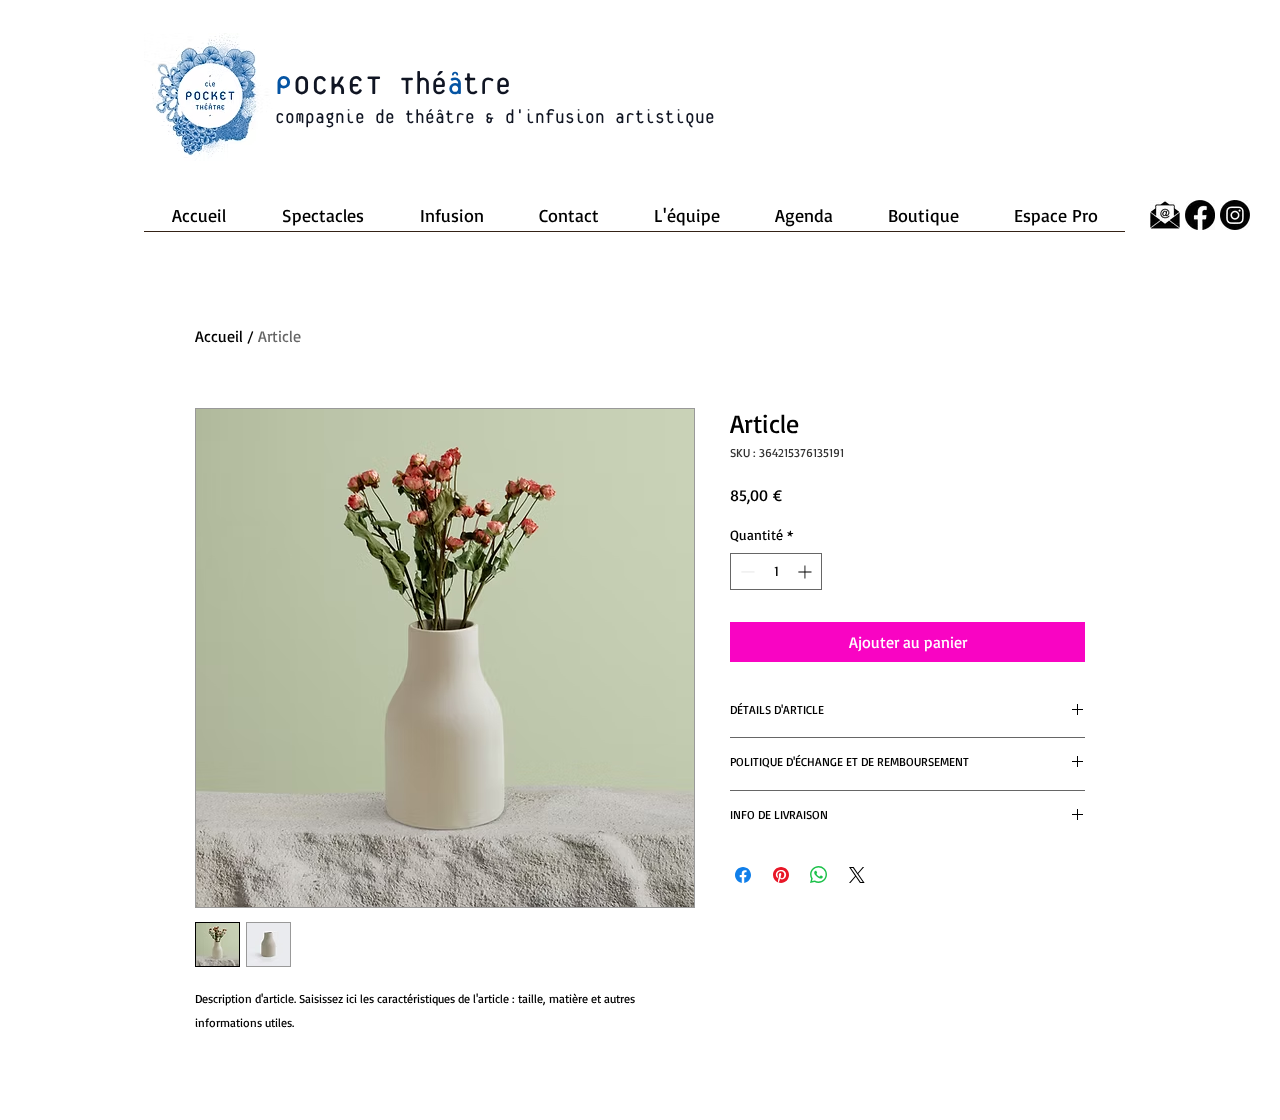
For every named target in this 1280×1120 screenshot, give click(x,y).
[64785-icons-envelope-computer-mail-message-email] (1165, 215)
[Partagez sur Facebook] (743, 875)
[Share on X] (857, 875)
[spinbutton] (776, 571)
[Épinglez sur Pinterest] (781, 875)
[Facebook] (1200, 215)
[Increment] (806, 571)
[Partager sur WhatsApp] (819, 875)
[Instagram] (1235, 215)
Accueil (219, 336)
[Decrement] (745, 571)
